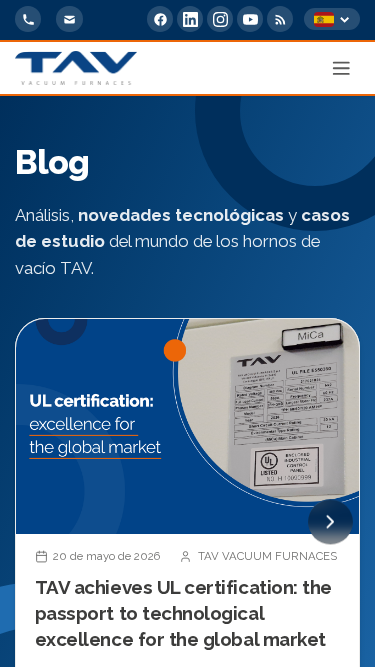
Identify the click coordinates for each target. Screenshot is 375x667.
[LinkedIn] (190, 19)
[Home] (76, 68)
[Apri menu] (342, 68)
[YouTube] (250, 19)
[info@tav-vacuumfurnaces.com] (69, 19)
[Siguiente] (330, 521)
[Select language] (332, 19)
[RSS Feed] (280, 19)
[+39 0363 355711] (28, 19)
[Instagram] (220, 19)
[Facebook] (160, 19)
